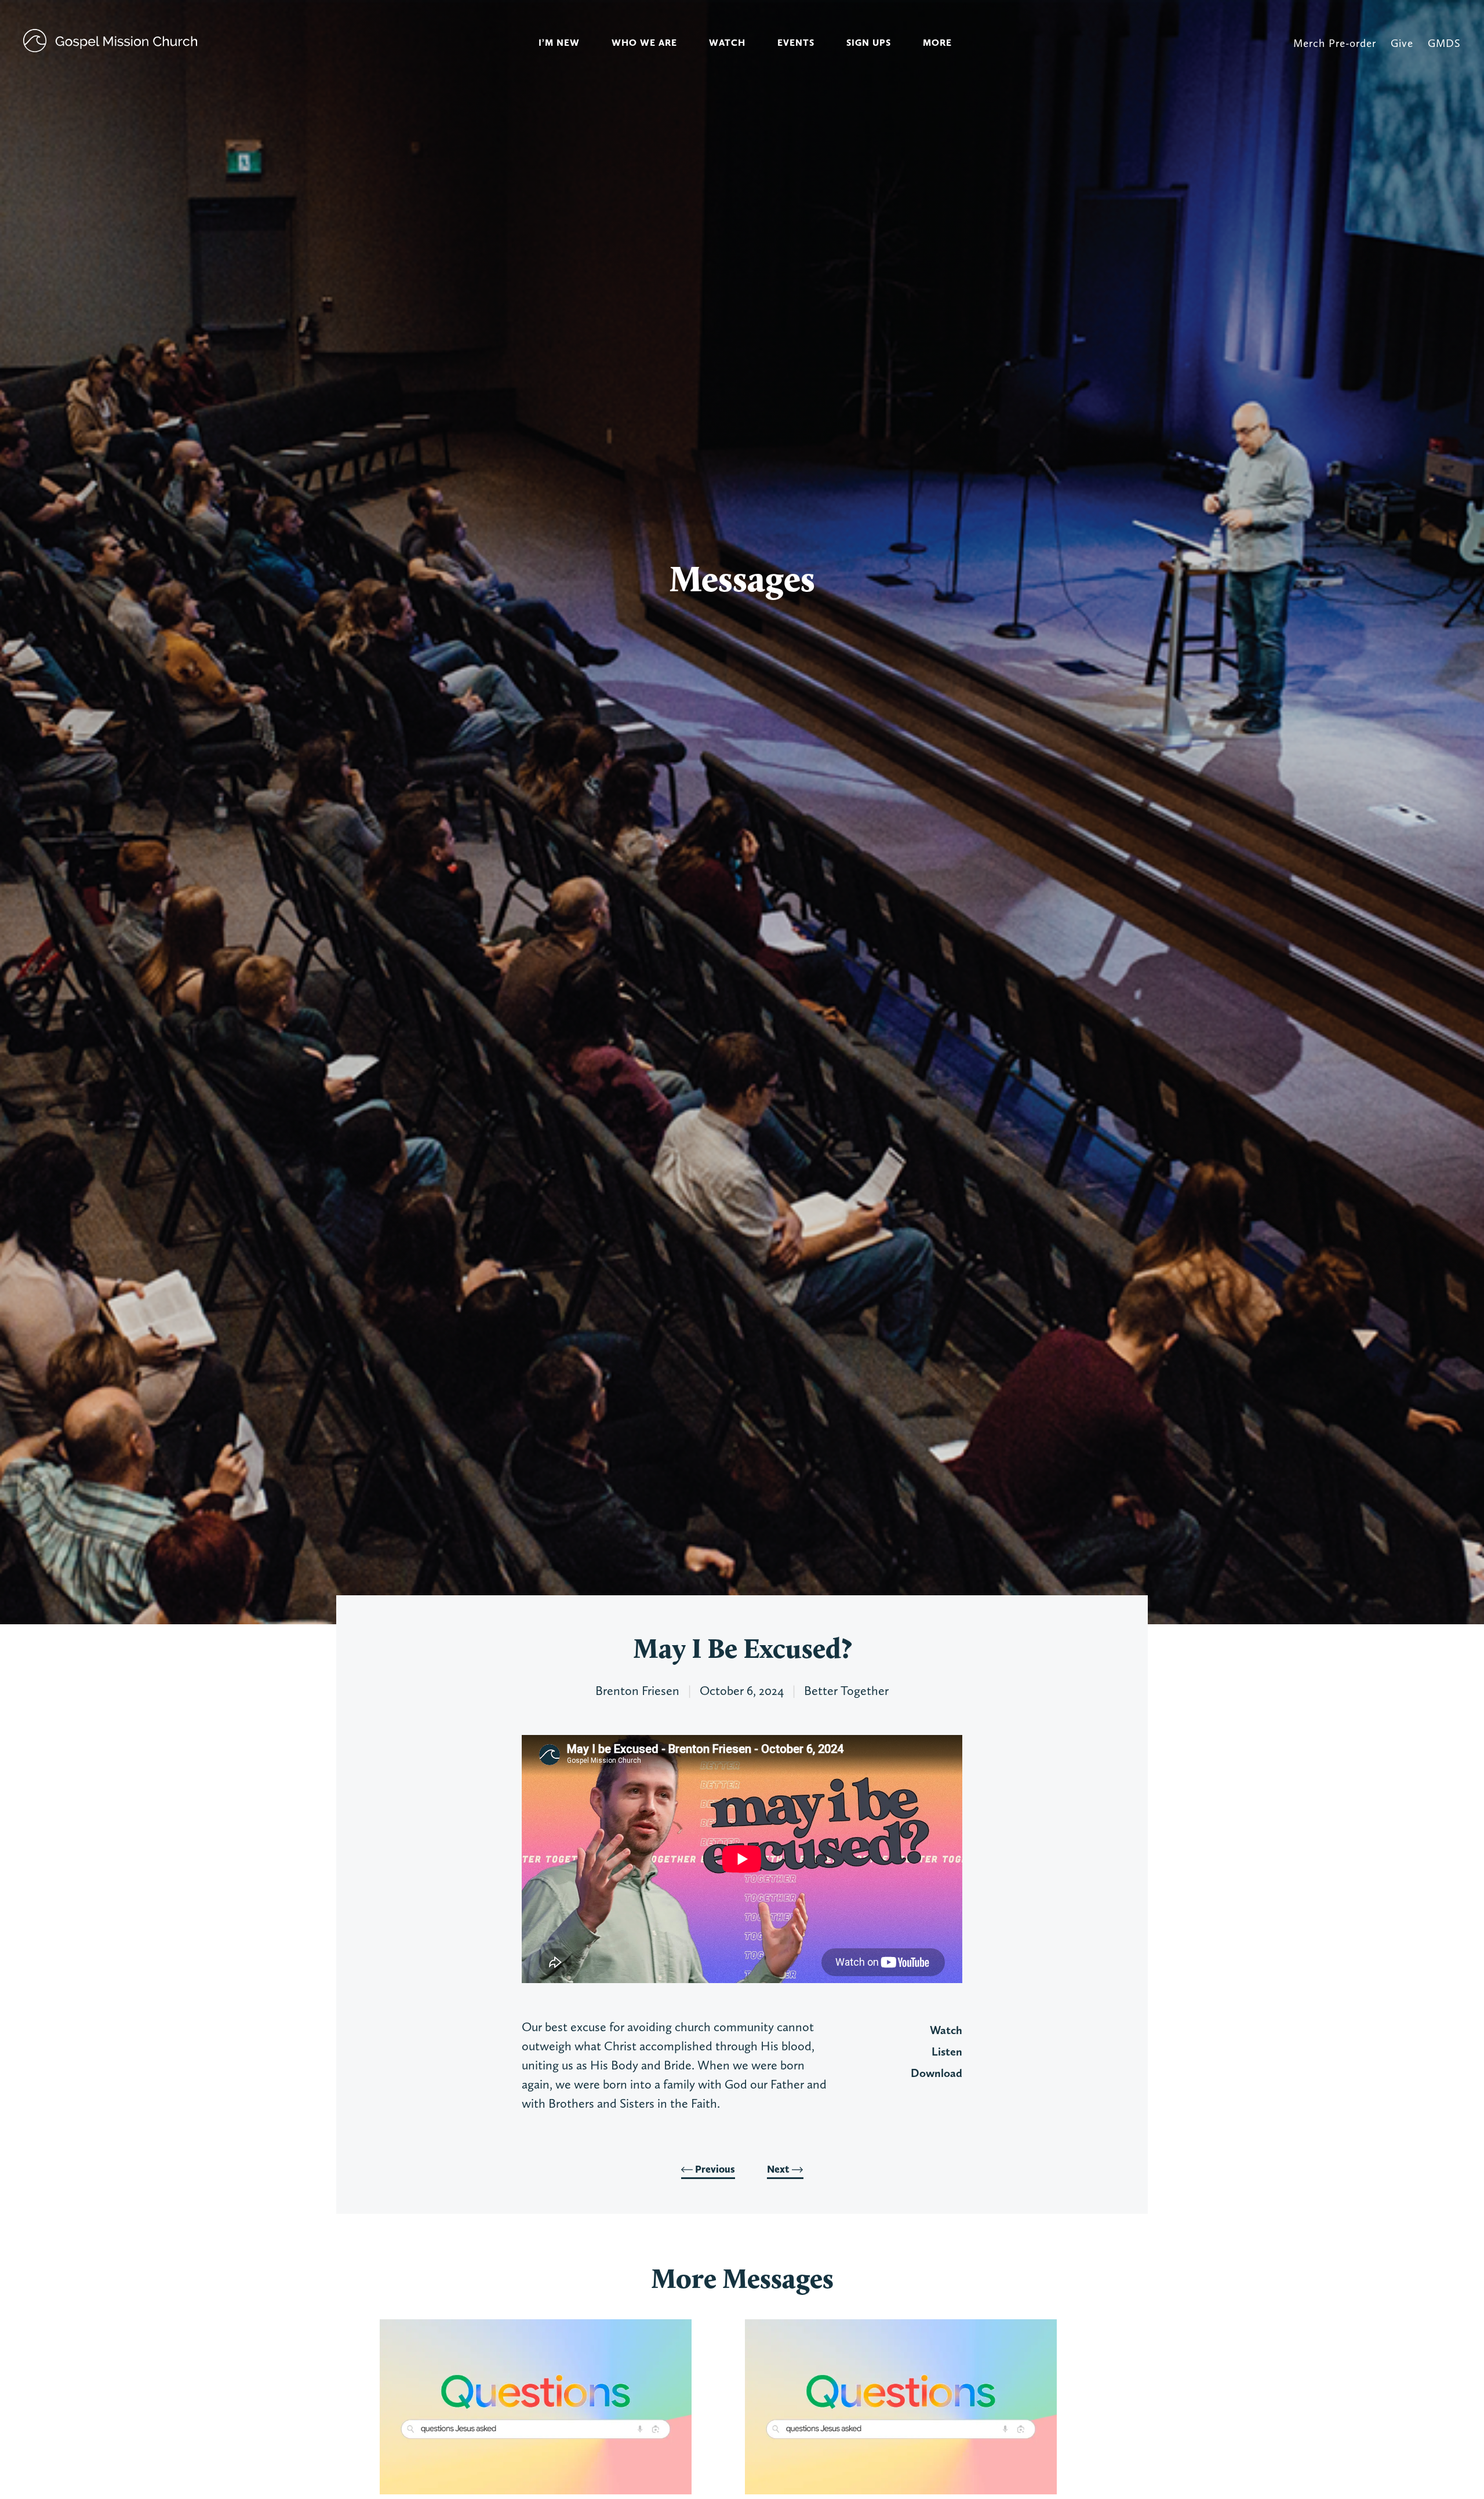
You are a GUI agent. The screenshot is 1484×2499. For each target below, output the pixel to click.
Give (1402, 43)
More (937, 43)
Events (796, 43)
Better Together (846, 1690)
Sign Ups (869, 43)
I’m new (559, 43)
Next (779, 2169)
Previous (714, 2169)
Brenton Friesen (637, 1690)
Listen (947, 2051)
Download (936, 2073)
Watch (727, 43)
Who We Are (644, 43)
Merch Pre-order (1335, 43)
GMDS (1444, 43)
